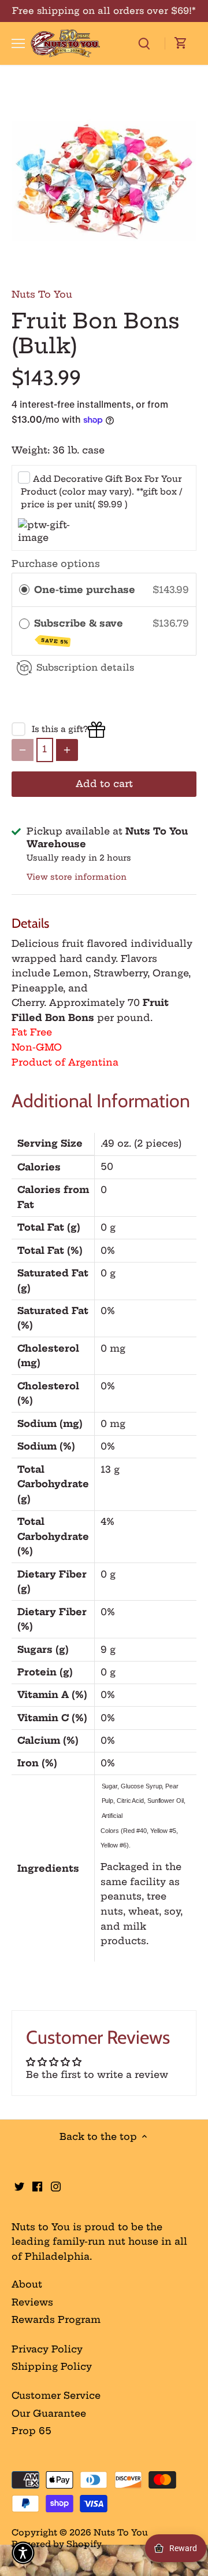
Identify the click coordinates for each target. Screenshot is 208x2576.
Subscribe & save (80, 631)
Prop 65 (31, 2431)
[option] (104, 181)
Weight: (31, 450)
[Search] (144, 43)
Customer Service (56, 2395)
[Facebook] (37, 2185)
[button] (23, 2553)
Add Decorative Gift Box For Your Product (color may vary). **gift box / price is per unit (101, 492)
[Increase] (67, 750)
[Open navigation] (18, 43)
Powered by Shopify (57, 2544)
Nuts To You (42, 294)
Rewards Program (56, 2319)
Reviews (32, 2302)
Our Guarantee (49, 2413)
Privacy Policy (47, 2349)
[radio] (24, 590)
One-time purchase (85, 590)
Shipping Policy (52, 2366)
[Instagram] (56, 2185)
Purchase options (56, 563)
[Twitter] (19, 2185)
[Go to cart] (181, 43)
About (27, 2284)
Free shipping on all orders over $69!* (104, 11)
